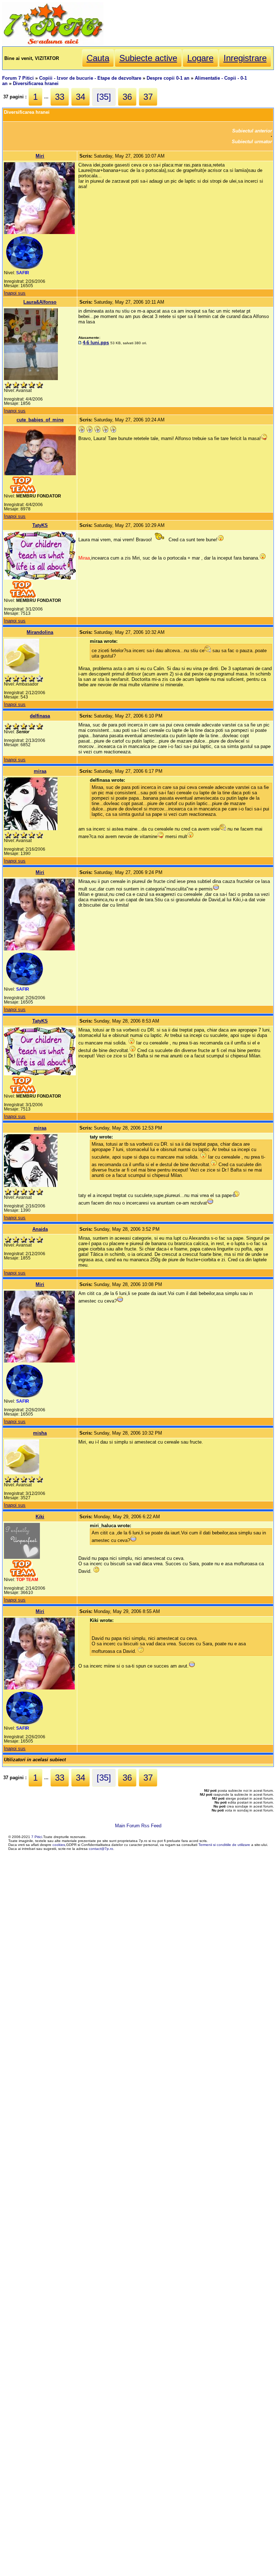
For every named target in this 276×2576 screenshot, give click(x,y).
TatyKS (40, 525)
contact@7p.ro (101, 1849)
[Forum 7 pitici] (53, 44)
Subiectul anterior (252, 131)
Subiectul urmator (252, 142)
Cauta (98, 58)
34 (80, 97)
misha (40, 1433)
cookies (59, 1845)
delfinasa (40, 716)
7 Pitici (37, 1837)
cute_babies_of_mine (40, 420)
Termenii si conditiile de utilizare (224, 1845)
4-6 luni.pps (96, 343)
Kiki (40, 1517)
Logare (200, 58)
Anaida (40, 1229)
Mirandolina (40, 632)
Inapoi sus (15, 293)
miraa (40, 771)
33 (60, 97)
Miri (40, 156)
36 (127, 97)
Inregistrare (245, 58)
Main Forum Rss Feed (138, 1826)
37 (148, 97)
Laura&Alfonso (40, 302)
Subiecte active (148, 58)
